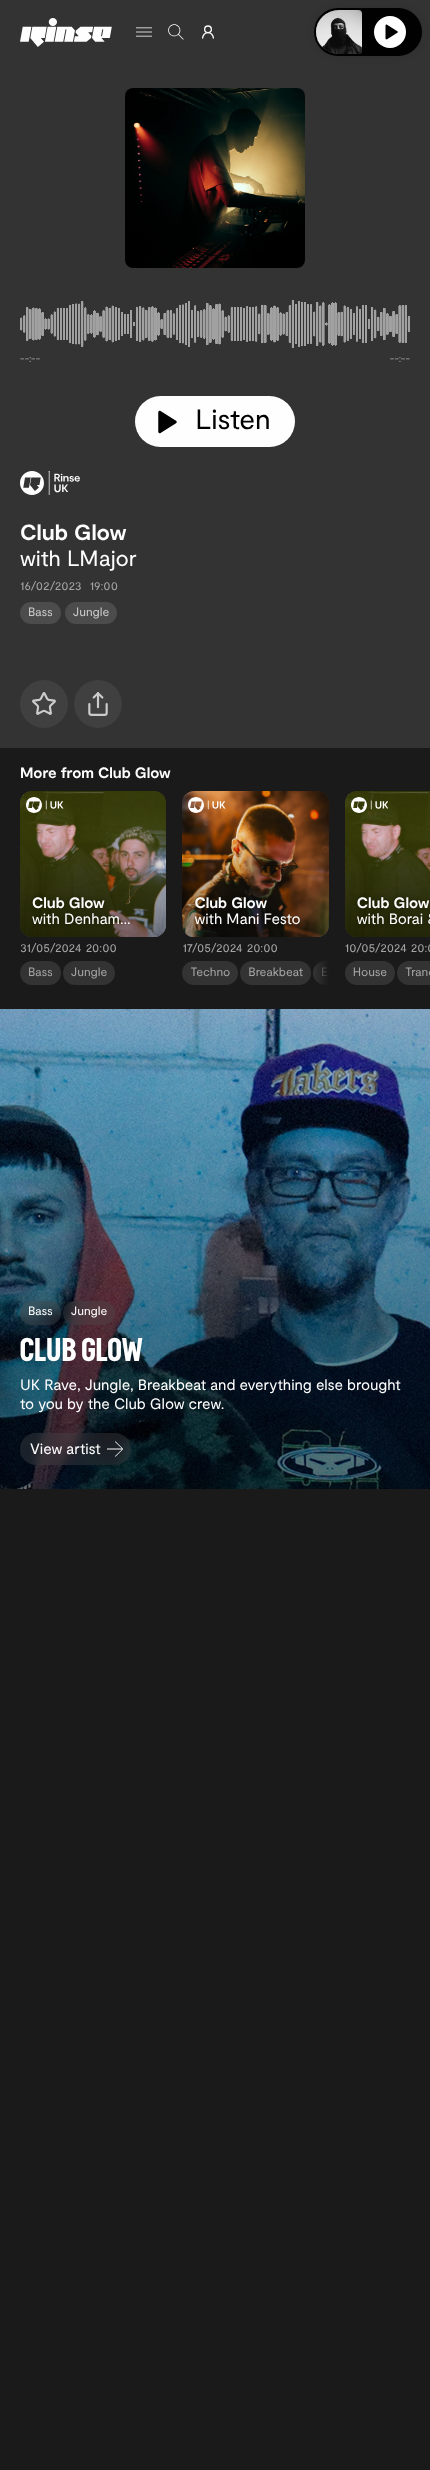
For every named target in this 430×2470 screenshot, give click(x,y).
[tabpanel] (215, 328)
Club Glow (73, 532)
